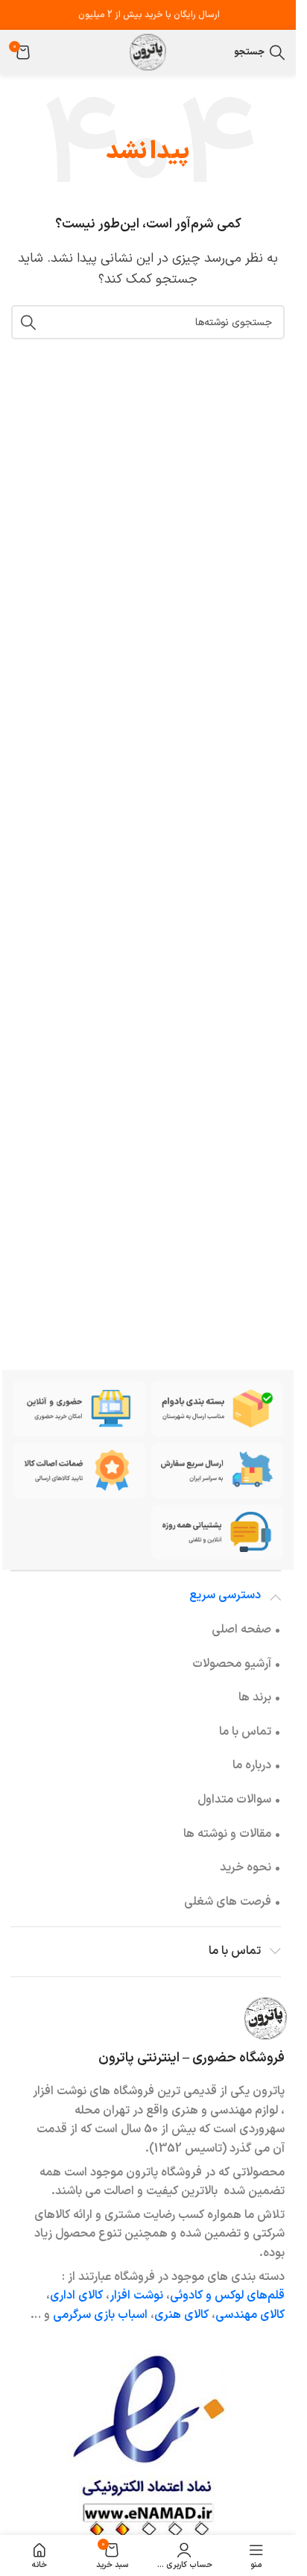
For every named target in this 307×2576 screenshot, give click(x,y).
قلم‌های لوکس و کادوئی (227, 2296)
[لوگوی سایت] (148, 51)
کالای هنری (181, 2315)
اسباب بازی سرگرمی (100, 2315)
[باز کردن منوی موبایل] (219, 52)
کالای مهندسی (250, 2315)
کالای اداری (76, 2296)
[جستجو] (28, 322)
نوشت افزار (136, 2296)
